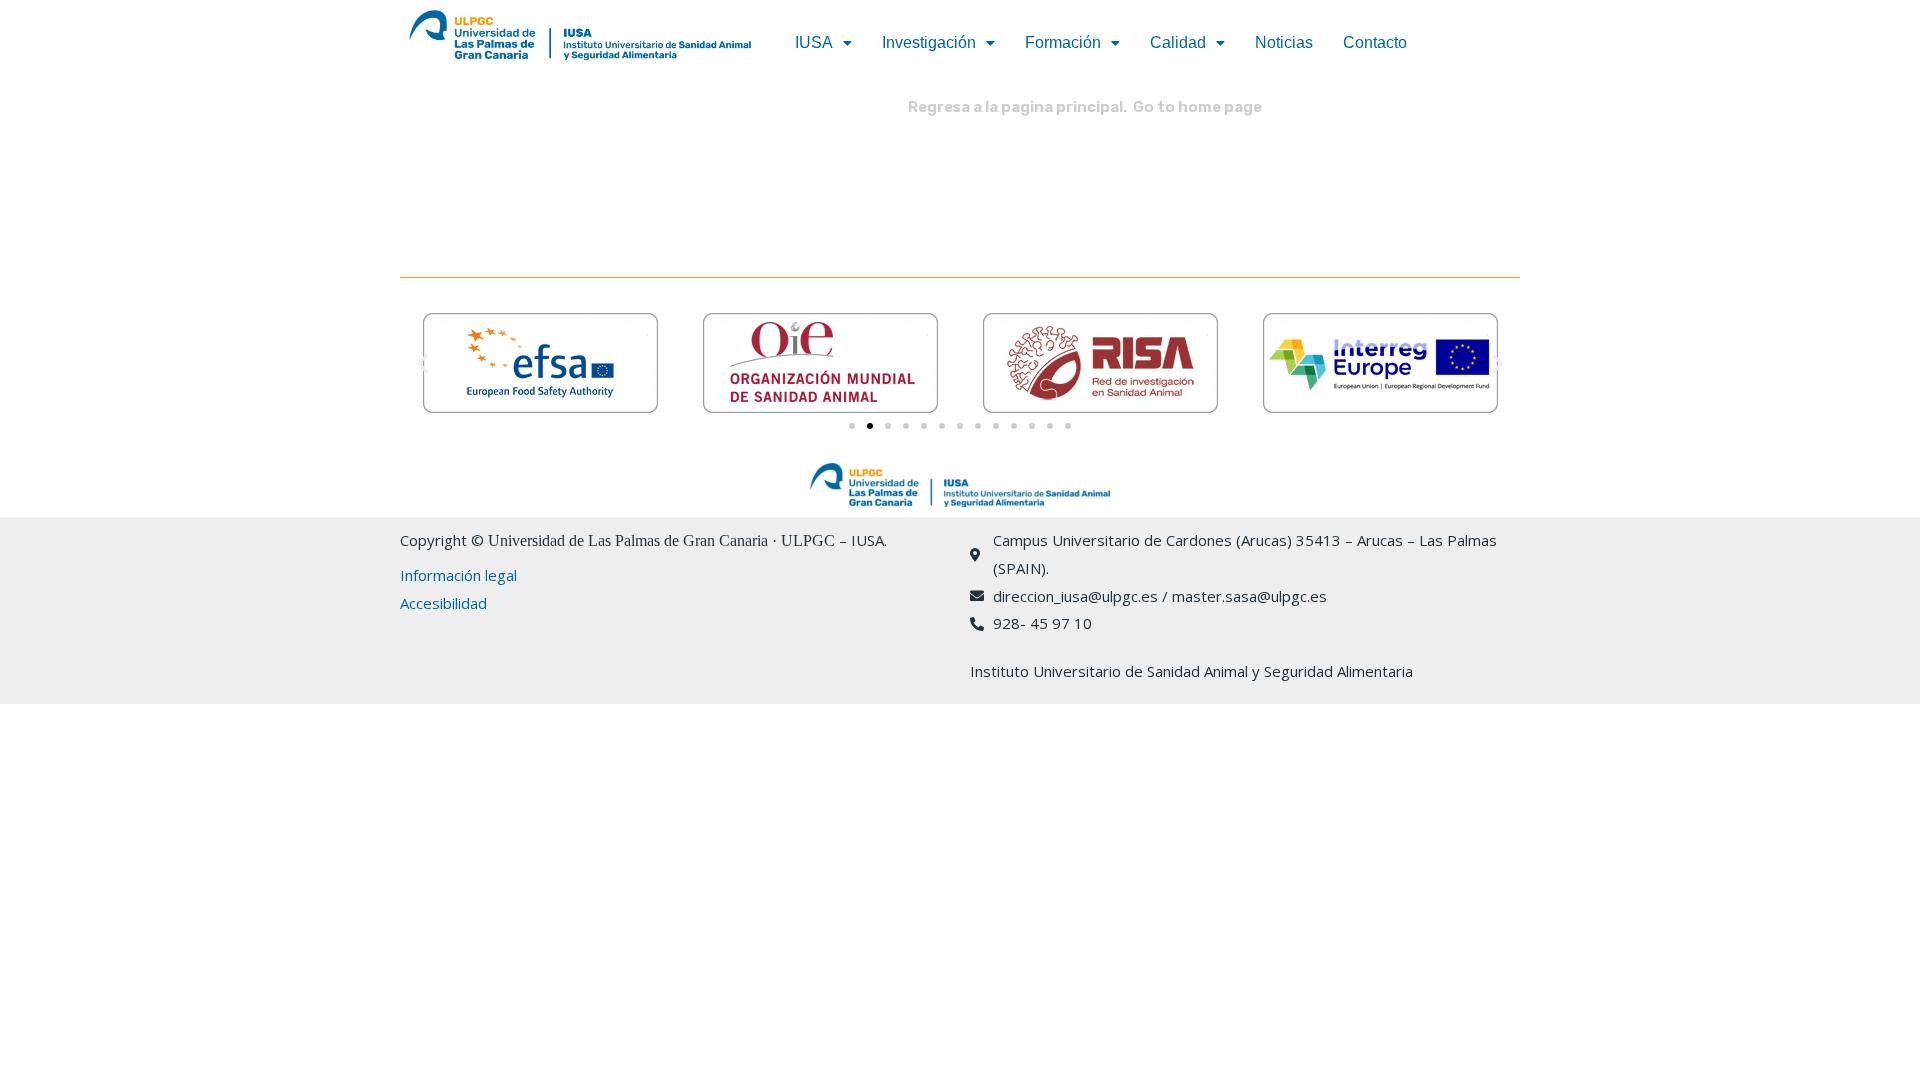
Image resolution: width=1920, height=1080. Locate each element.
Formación (1063, 42)
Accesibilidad (443, 603)
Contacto (1375, 42)
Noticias (1284, 42)
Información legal (458, 575)
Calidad (1178, 42)
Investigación (929, 42)
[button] (823, 43)
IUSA (814, 42)
